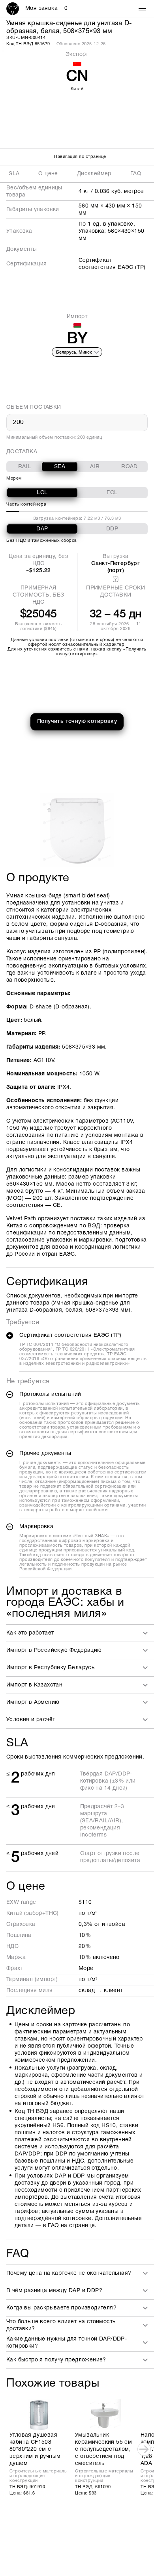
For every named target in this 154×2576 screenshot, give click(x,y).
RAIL (25, 467)
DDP (112, 529)
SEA (60, 467)
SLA (14, 174)
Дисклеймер (94, 174)
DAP (42, 529)
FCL (112, 493)
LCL (42, 493)
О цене (48, 174)
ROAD (130, 467)
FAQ (136, 174)
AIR (95, 467)
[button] (80, 1633)
